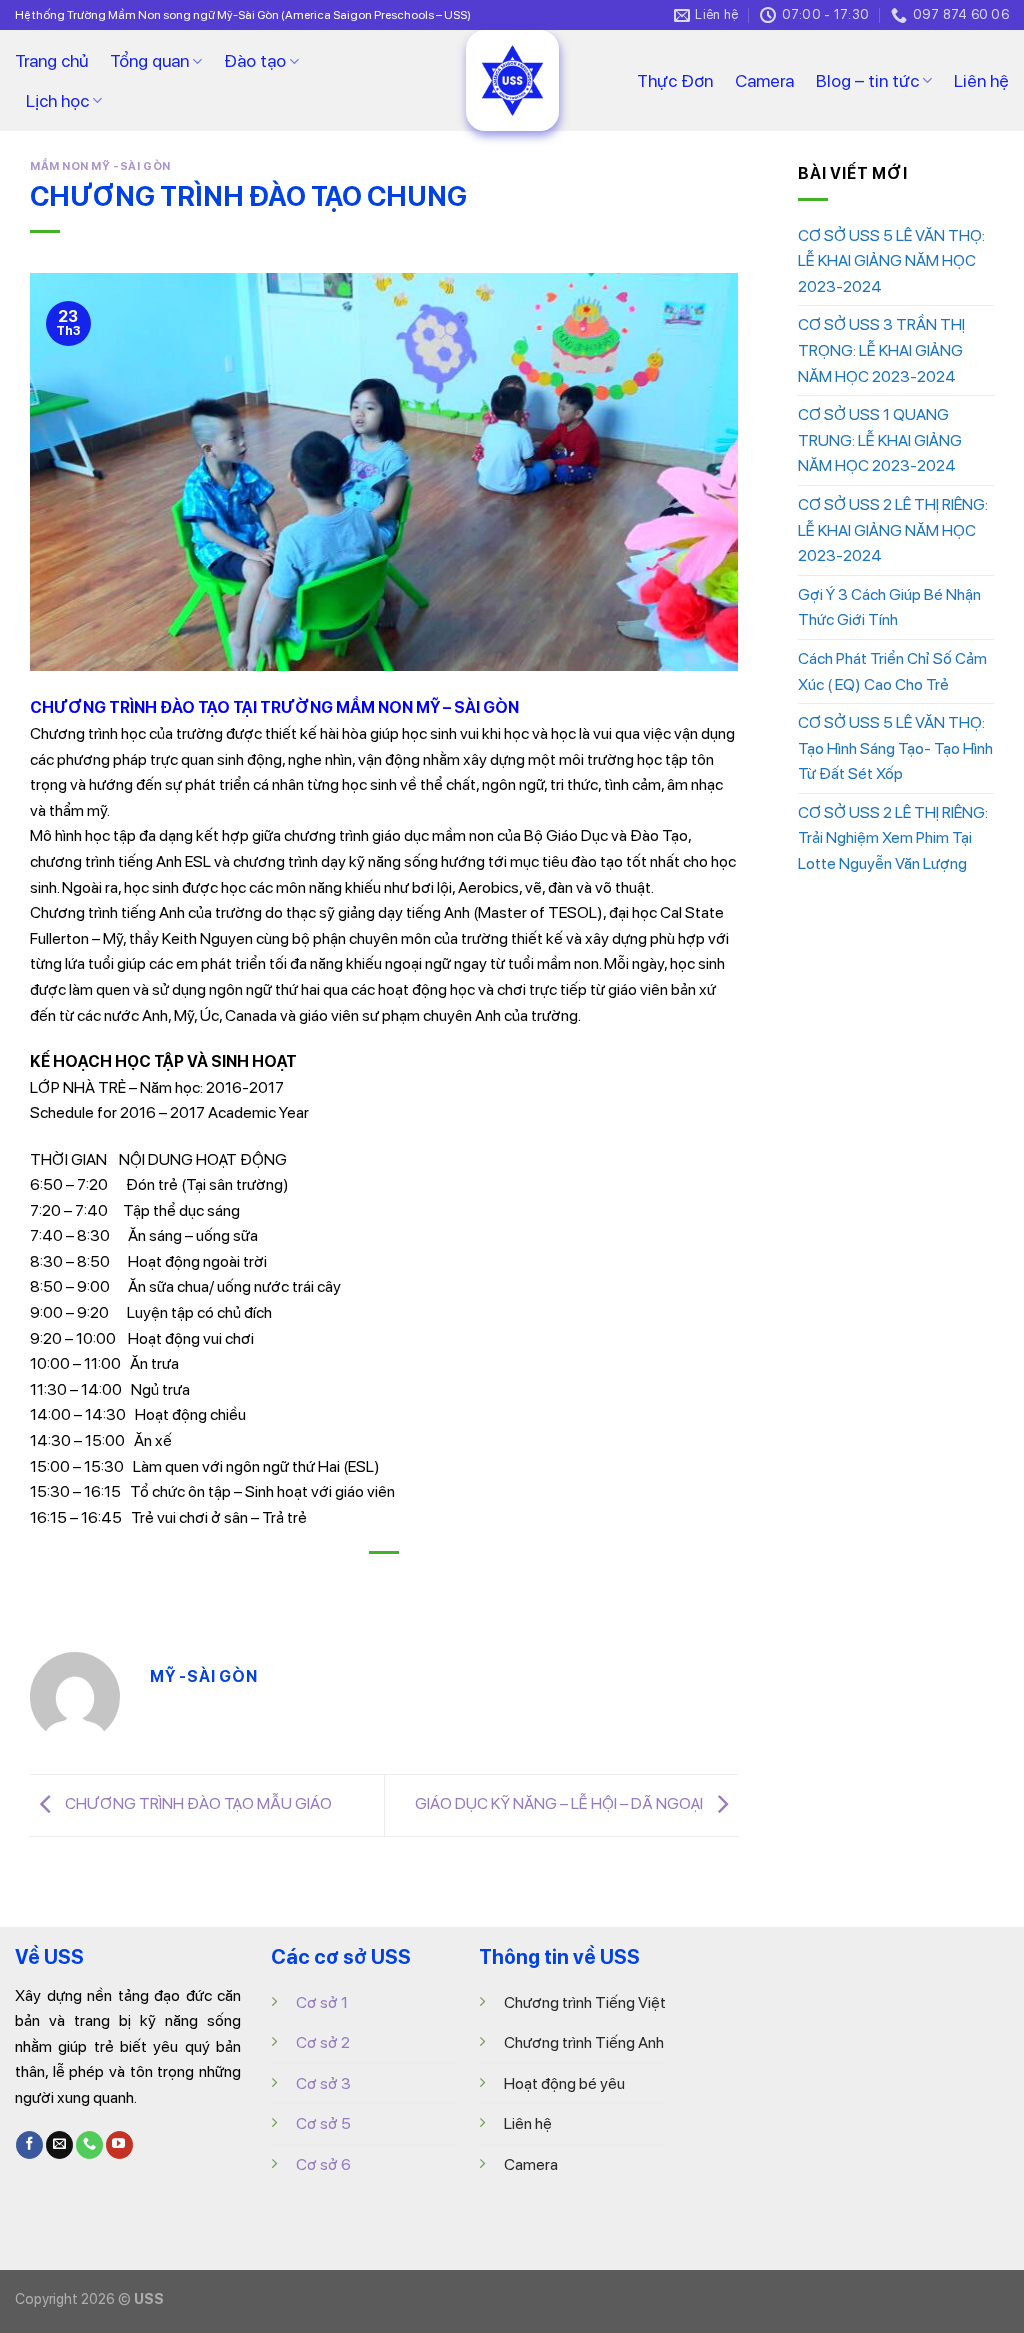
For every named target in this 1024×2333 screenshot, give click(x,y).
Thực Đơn (675, 80)
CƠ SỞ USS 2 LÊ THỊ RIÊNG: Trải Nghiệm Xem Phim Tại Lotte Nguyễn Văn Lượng (893, 838)
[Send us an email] (59, 2145)
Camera (764, 80)
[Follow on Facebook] (29, 2145)
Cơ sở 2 (323, 2042)
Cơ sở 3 (323, 2083)
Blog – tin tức (867, 80)
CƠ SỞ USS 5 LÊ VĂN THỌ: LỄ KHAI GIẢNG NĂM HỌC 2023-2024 (891, 261)
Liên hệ (981, 80)
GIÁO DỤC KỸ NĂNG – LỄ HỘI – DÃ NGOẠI (560, 1803)
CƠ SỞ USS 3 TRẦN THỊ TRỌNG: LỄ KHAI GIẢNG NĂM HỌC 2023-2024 (881, 350)
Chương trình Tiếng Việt (585, 2002)
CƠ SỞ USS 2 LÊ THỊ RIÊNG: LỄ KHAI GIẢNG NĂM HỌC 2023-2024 (893, 530)
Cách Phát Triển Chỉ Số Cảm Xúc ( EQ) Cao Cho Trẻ (892, 671)
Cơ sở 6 (323, 2164)
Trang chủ (51, 60)
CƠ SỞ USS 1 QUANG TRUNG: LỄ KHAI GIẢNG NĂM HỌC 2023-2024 (880, 440)
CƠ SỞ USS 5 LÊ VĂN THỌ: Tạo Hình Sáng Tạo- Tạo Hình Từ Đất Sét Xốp (895, 748)
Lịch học (57, 100)
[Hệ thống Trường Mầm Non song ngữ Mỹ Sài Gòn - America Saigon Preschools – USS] (512, 80)
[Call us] (89, 2145)
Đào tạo (255, 60)
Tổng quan (149, 60)
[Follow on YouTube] (119, 2145)
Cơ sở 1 (322, 2002)
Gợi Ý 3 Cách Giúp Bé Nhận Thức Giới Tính (889, 607)
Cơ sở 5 (323, 2123)
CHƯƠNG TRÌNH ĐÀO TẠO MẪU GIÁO (197, 1803)
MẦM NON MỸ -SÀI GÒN (100, 166)
